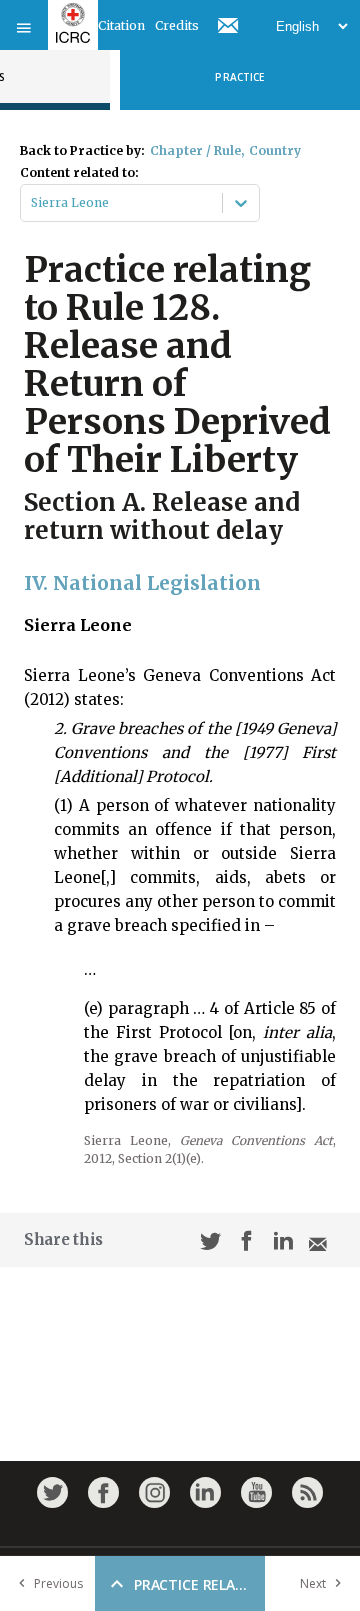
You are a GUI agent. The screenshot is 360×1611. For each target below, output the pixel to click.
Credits (177, 25)
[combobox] (32, 203)
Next (313, 1583)
